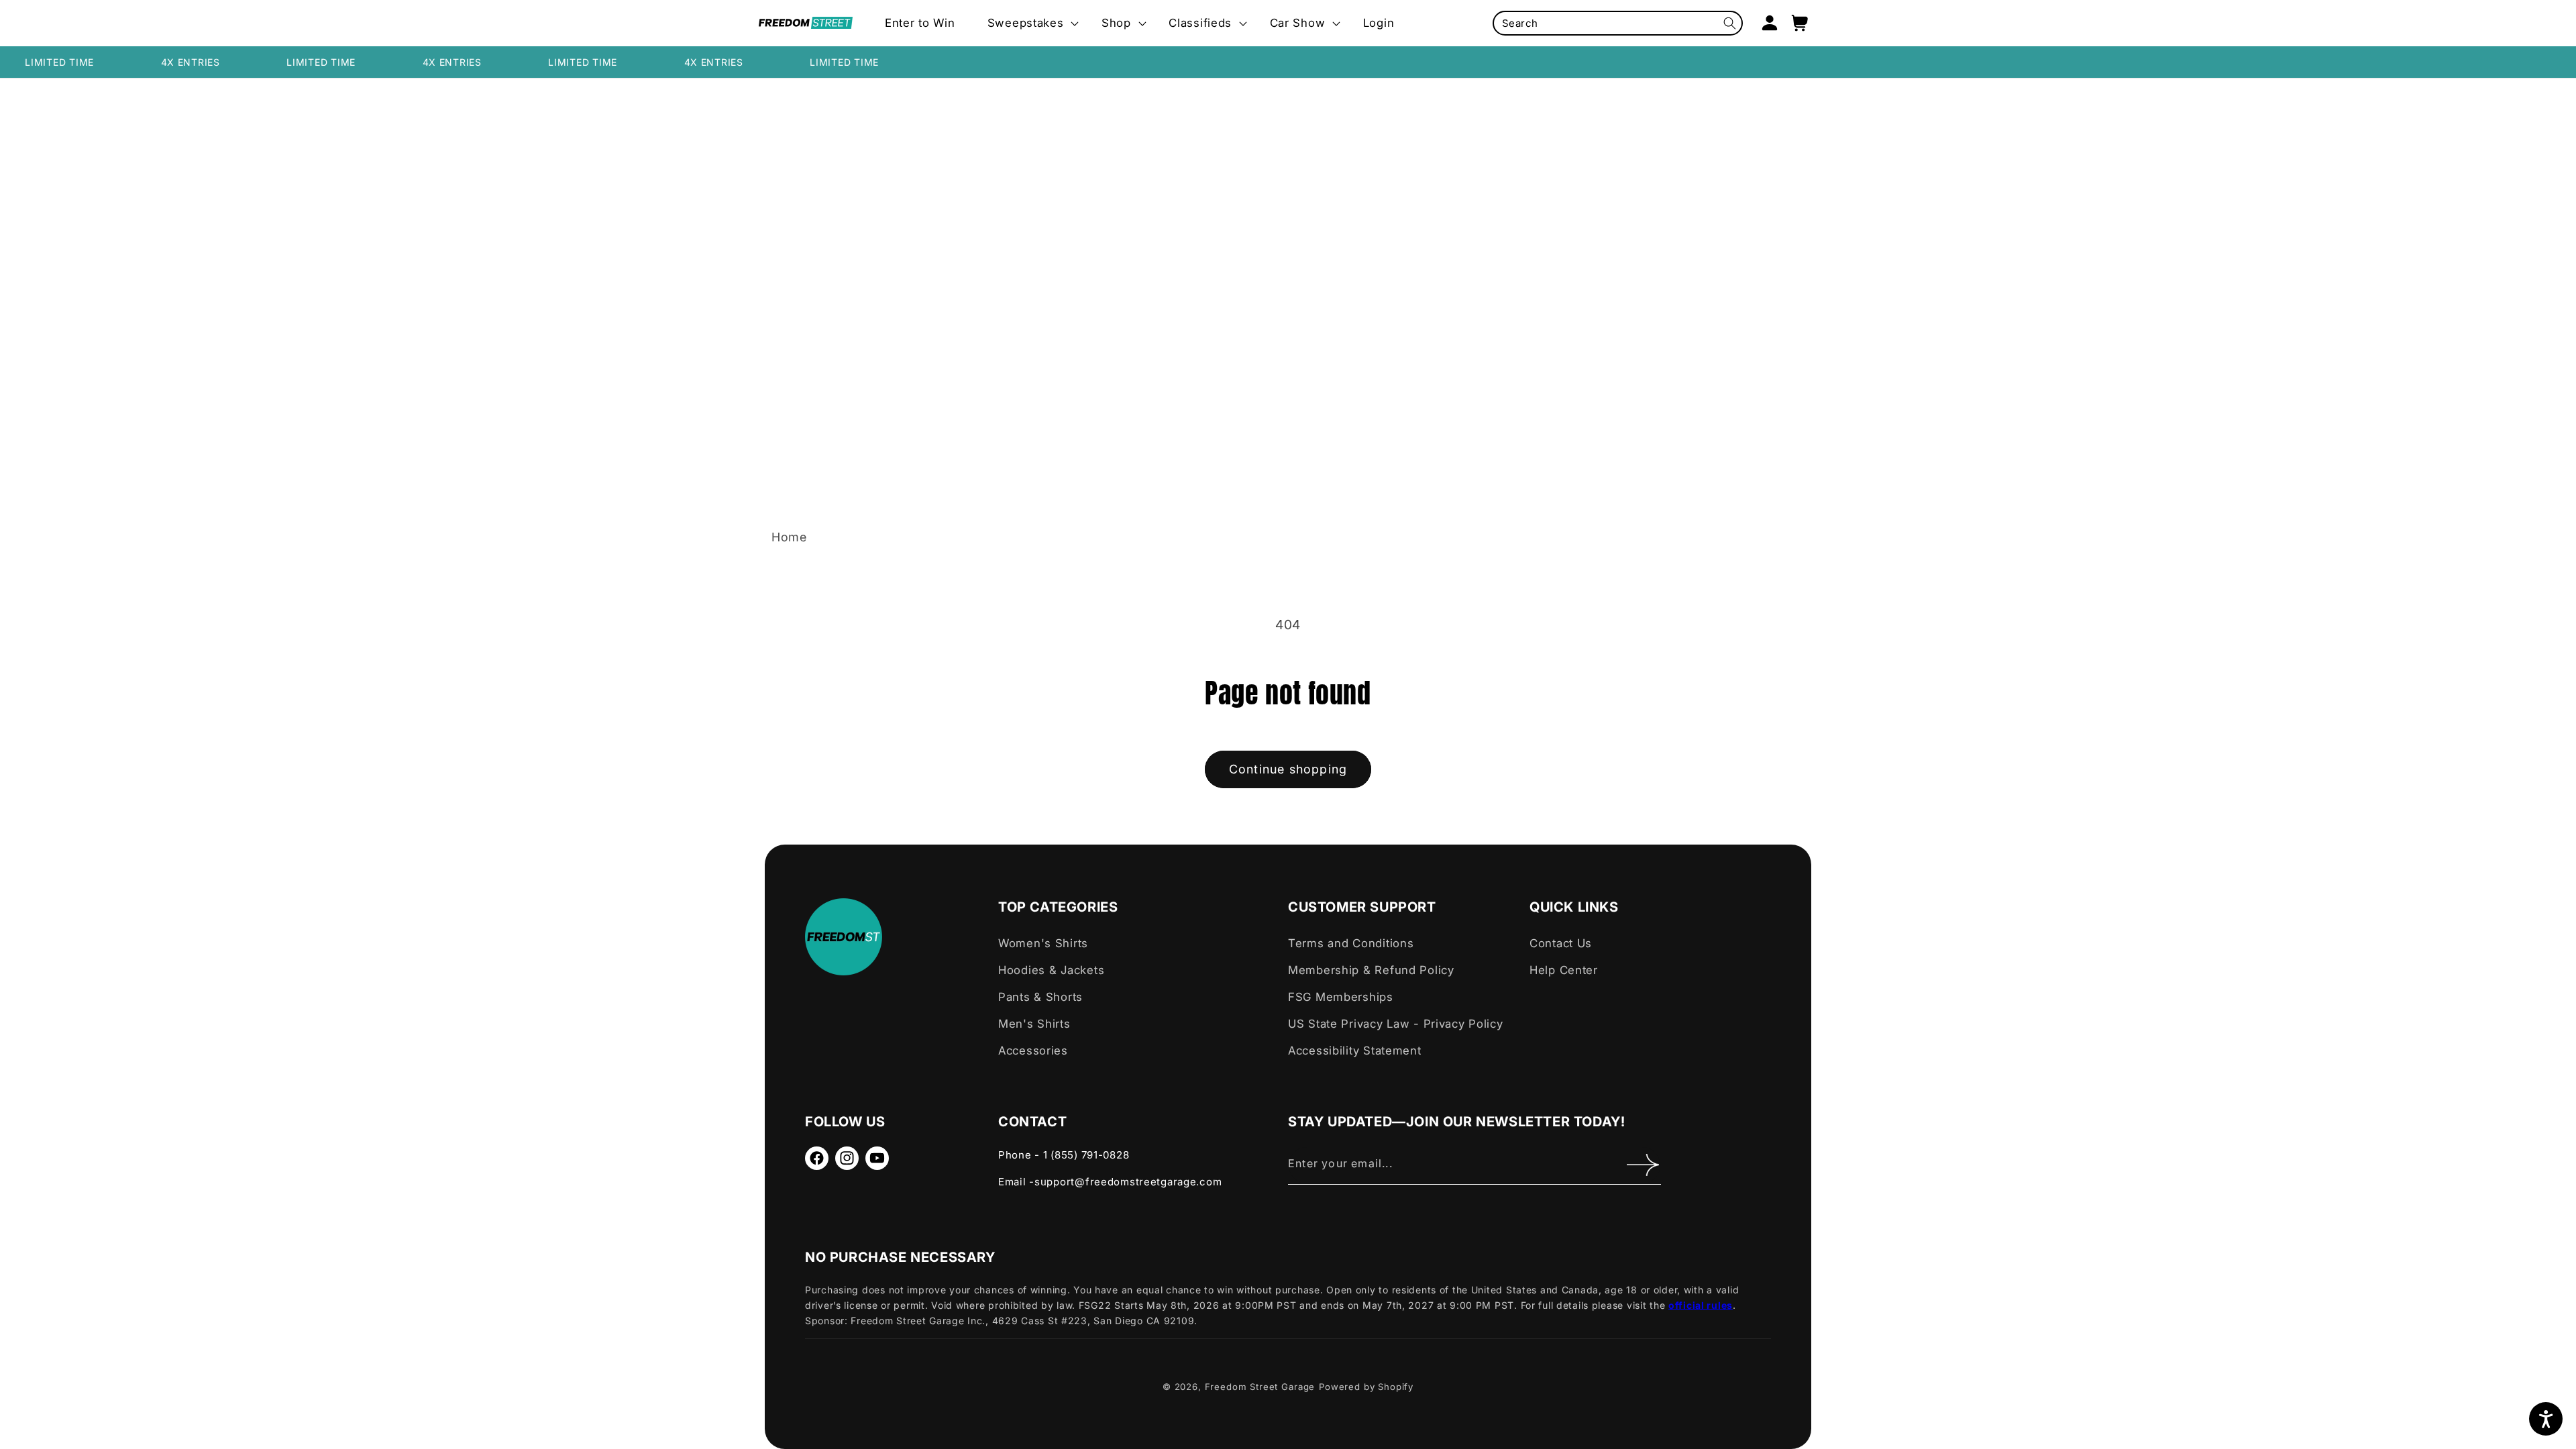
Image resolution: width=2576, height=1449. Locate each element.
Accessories (1033, 1051)
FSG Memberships (1341, 997)
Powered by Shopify (1366, 1387)
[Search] (1730, 23)
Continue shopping (1288, 769)
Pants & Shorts (1040, 997)
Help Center (1564, 970)
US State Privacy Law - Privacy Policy (1396, 1024)
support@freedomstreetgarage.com (1128, 1182)
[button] (1028, 23)
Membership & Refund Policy (1371, 970)
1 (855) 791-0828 (1086, 1155)
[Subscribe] (1643, 1165)
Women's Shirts (1043, 943)
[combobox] (1618, 23)
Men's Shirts (1034, 1024)
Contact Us (1561, 943)
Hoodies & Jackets (1051, 970)
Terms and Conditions (1351, 943)
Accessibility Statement (1355, 1051)
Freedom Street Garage (1260, 1387)
